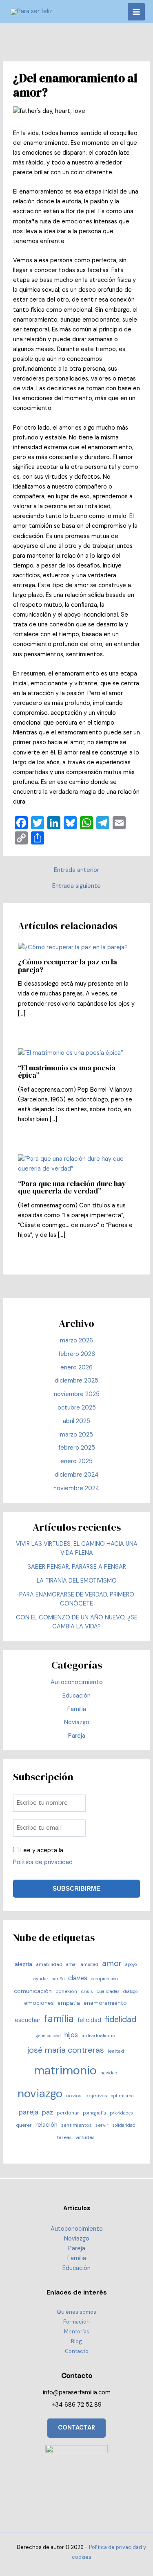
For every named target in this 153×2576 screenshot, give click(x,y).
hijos (71, 2035)
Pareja (77, 1736)
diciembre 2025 (76, 1381)
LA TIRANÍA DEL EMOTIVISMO (77, 1581)
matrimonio (65, 2070)
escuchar (28, 2020)
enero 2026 (76, 1368)
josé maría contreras (65, 2050)
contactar (76, 2428)
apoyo (131, 1964)
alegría (23, 1964)
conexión (66, 1991)
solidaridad (124, 2125)
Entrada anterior (76, 870)
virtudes (85, 2137)
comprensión (104, 1979)
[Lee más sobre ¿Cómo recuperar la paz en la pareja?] (73, 947)
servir (102, 2125)
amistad (90, 1964)
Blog (76, 2341)
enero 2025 (76, 1461)
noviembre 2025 (77, 1394)
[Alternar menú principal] (136, 12)
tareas (64, 2137)
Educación (76, 1696)
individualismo (99, 2036)
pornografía (94, 2113)
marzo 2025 (76, 1435)
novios (74, 2096)
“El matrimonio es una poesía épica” (67, 1071)
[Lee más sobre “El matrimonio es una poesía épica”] (70, 1053)
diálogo (130, 1991)
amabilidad (49, 1964)
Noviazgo (77, 1722)
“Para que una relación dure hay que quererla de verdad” (72, 1187)
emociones (39, 2003)
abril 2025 (76, 1421)
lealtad (116, 2051)
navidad (109, 2073)
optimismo (122, 2096)
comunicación (33, 1991)
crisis (87, 1991)
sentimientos (76, 2125)
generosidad (48, 2036)
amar (72, 1964)
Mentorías (77, 2332)
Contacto (77, 2351)
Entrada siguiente (76, 886)
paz (48, 2112)
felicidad (89, 2020)
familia (59, 2019)
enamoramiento (105, 2003)
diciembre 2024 (77, 1475)
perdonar (68, 2113)
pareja (28, 2112)
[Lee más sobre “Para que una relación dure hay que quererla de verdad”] (76, 1164)
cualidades (108, 1991)
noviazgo (40, 2094)
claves (78, 1978)
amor (112, 1963)
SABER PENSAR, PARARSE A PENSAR (77, 1567)
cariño (58, 1979)
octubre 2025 (77, 1408)
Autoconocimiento (77, 1682)
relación (47, 2125)
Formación (76, 2322)
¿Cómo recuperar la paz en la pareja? (68, 965)
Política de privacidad (43, 1862)
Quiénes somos (76, 2312)
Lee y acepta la (43, 1856)
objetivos (96, 2096)
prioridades (121, 2113)
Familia (77, 1709)
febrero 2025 (77, 1448)
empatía (69, 2003)
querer (24, 2125)
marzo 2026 (76, 1341)
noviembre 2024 (76, 1488)
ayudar (41, 1979)
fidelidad (121, 2019)
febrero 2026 (77, 1354)
